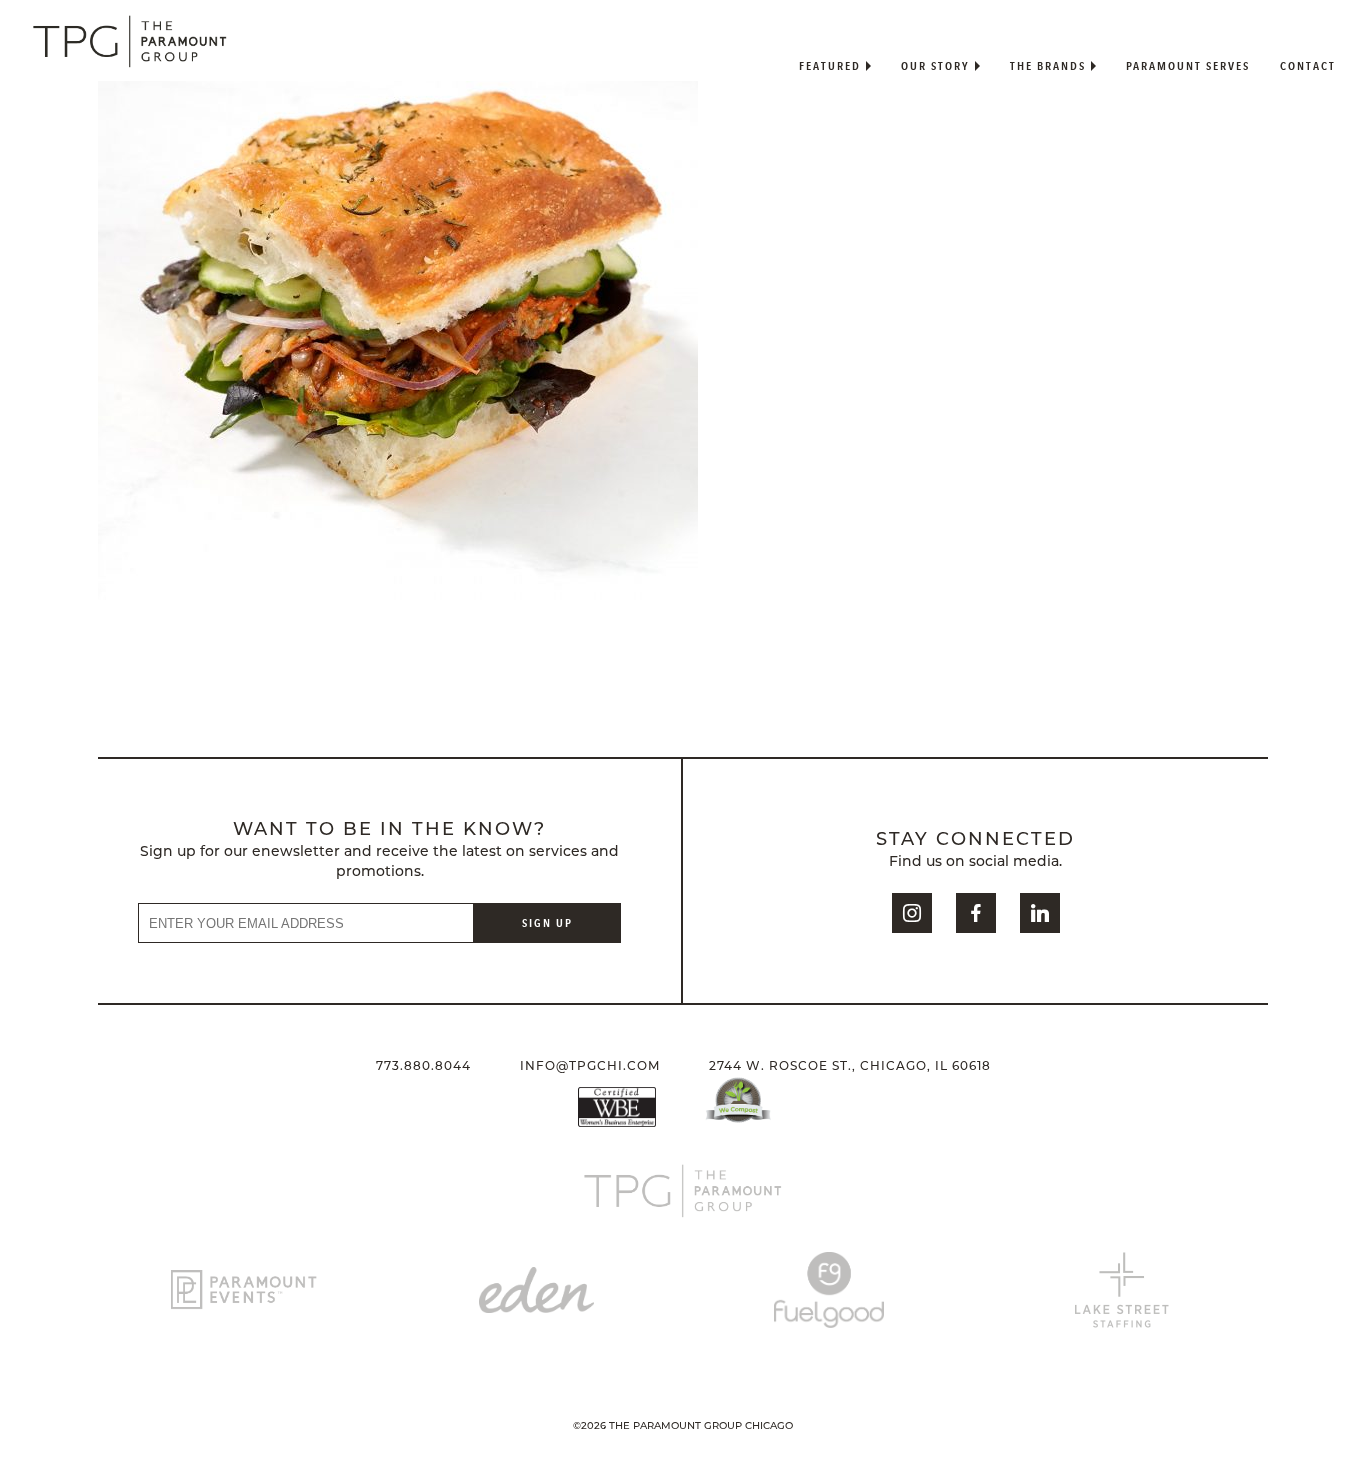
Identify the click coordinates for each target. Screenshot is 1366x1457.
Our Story (935, 65)
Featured (830, 65)
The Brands (1048, 65)
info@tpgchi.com (590, 1067)
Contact (1308, 65)
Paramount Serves (1188, 65)
